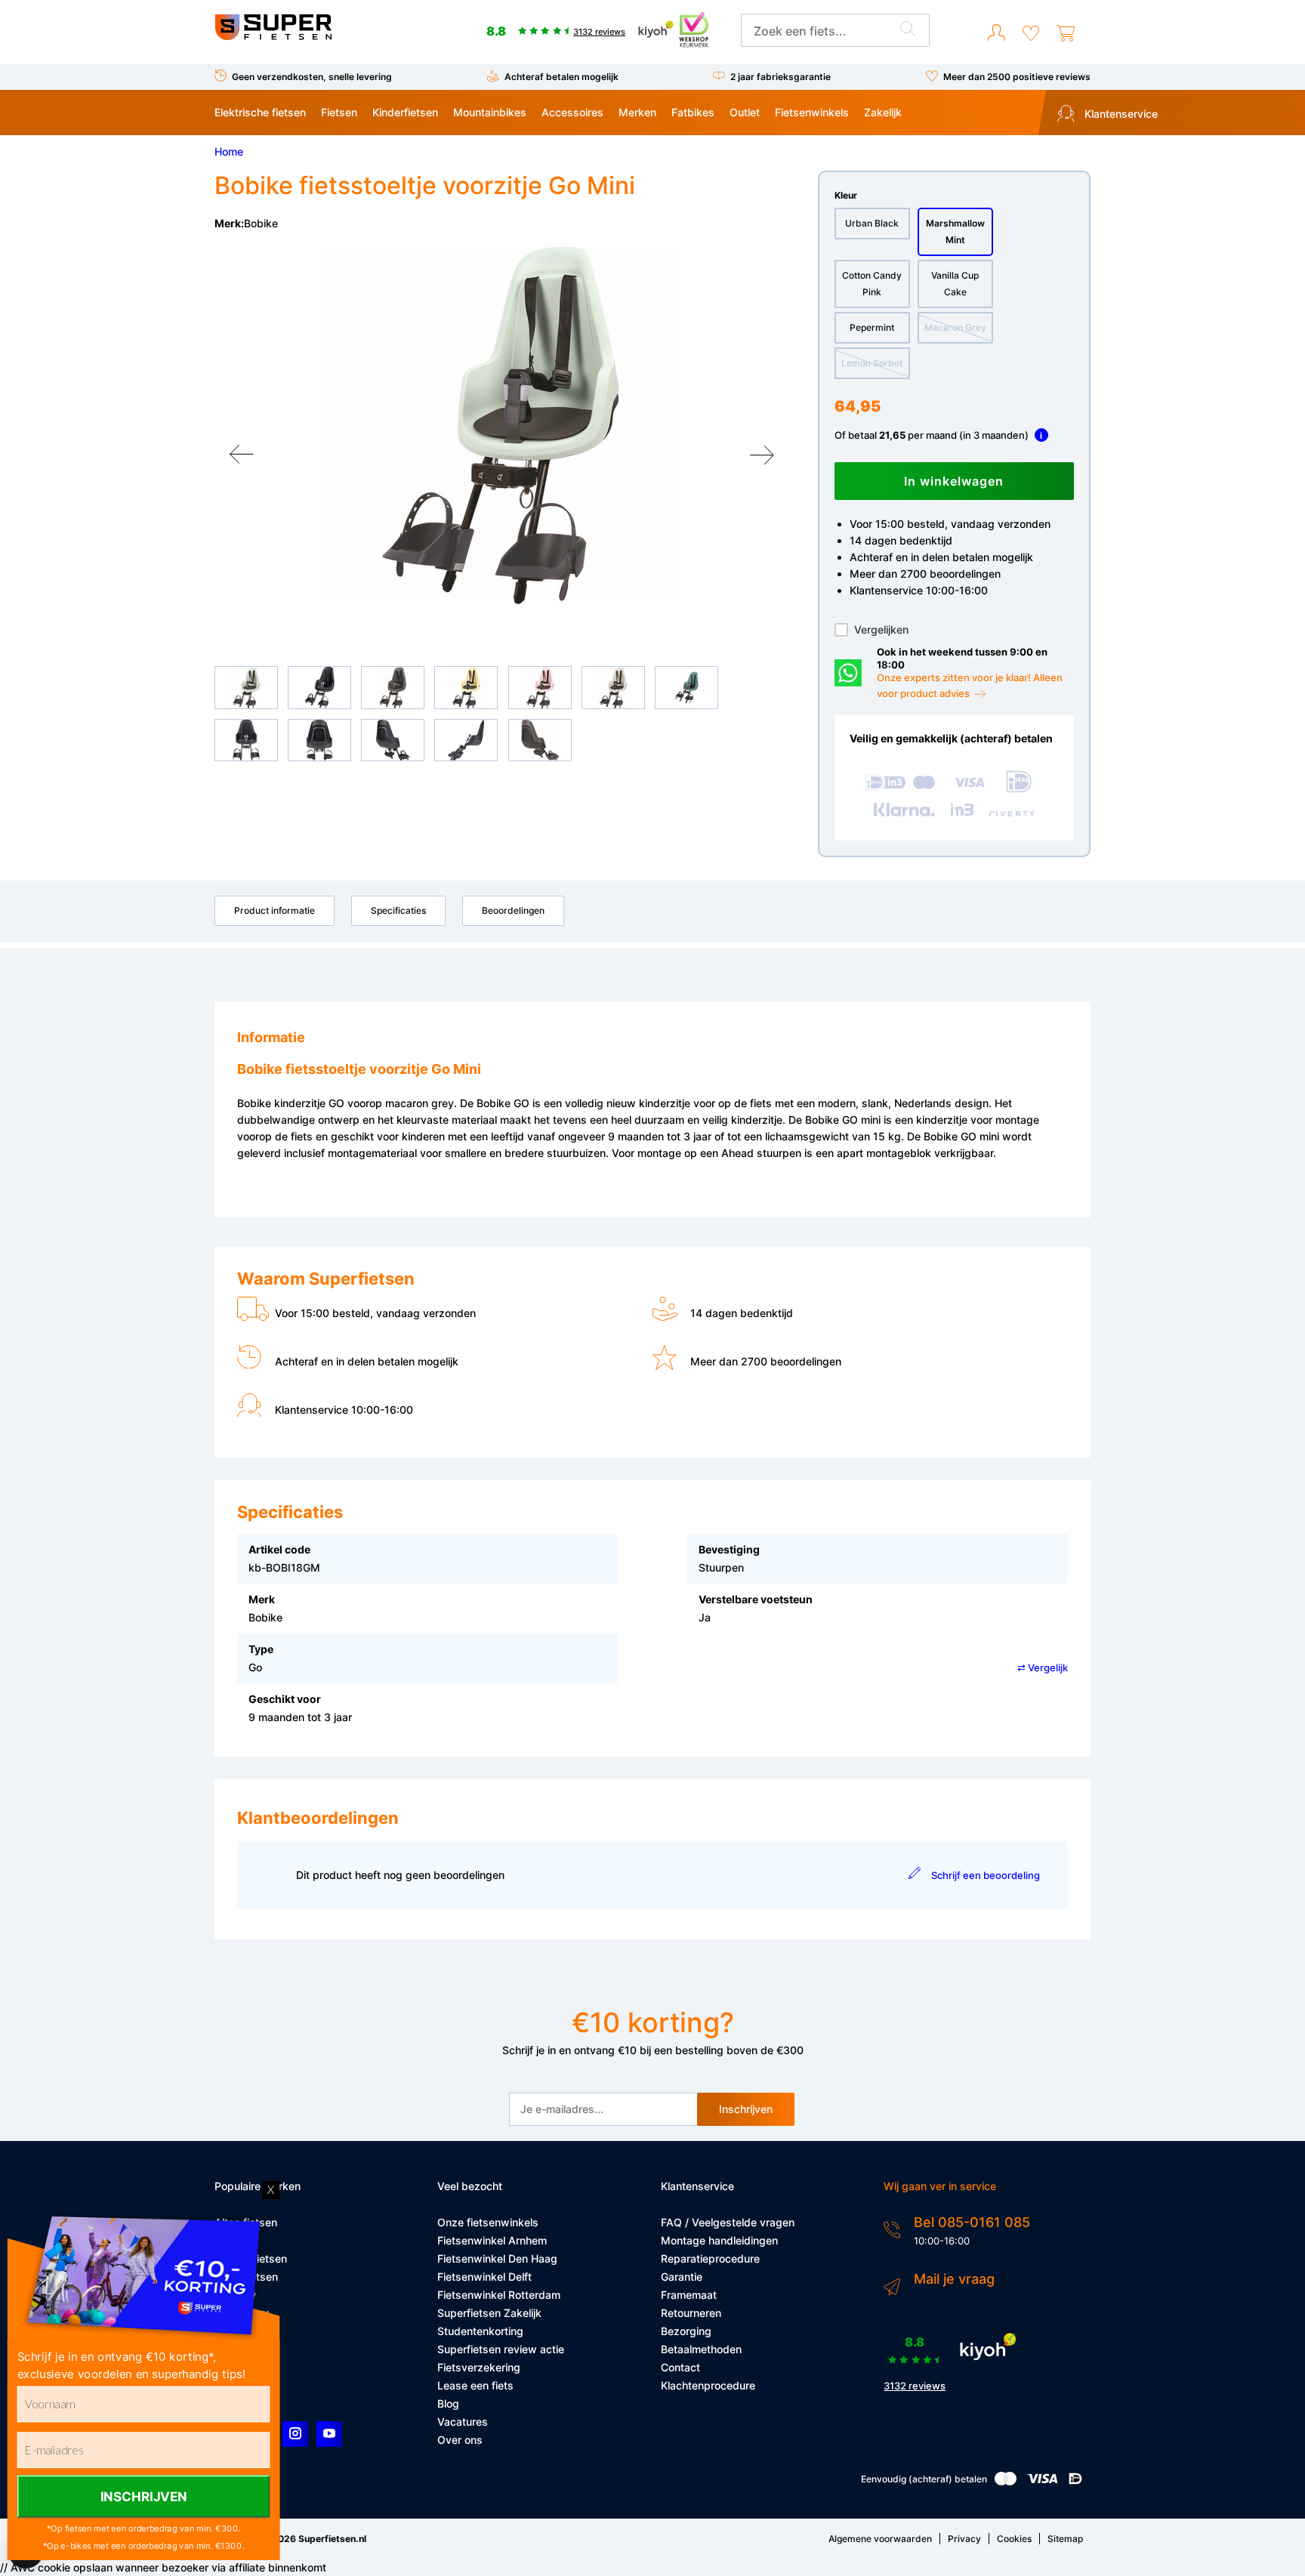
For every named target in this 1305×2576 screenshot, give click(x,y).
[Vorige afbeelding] (242, 455)
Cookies (1014, 2539)
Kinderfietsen (405, 112)
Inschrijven (746, 2109)
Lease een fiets (475, 2385)
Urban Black (872, 223)
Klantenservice (1120, 114)
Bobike (261, 223)
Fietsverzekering (479, 2367)
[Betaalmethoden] (1006, 2482)
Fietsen (339, 112)
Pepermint (872, 327)
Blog (448, 2403)
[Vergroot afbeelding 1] (501, 424)
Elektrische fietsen (260, 112)
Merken (637, 112)
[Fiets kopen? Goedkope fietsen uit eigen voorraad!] (273, 37)
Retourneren (691, 2313)
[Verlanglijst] (1031, 33)
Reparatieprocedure (710, 2258)
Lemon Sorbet (872, 363)
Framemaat (689, 2295)
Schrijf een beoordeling (985, 1875)
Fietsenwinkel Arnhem (492, 2240)
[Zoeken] (908, 31)
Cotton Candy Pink (872, 284)
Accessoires (572, 112)
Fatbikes (693, 112)
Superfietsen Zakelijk (489, 2313)
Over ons (460, 2440)
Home (229, 151)
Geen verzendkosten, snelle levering (312, 77)
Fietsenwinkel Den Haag (497, 2258)
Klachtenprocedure (708, 2385)
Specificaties (398, 910)
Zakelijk (883, 112)
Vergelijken (881, 629)
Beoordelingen (513, 910)
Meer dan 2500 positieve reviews (1017, 77)
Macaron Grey (955, 327)
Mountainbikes (490, 112)
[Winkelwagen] (1066, 33)
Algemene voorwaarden (880, 2539)
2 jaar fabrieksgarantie (781, 77)
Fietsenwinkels (812, 112)
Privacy (964, 2539)
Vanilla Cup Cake (955, 284)
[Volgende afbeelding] (762, 455)
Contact (680, 2367)
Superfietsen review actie (501, 2349)
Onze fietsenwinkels (488, 2222)
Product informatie (275, 910)
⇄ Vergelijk (1043, 1667)
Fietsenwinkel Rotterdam (499, 2295)
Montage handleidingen (719, 2240)
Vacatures (463, 2422)
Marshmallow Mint (955, 231)
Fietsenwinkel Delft (484, 2277)
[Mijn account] (996, 33)
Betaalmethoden (701, 2349)
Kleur (846, 195)
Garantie (682, 2277)
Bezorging (686, 2331)
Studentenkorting (480, 2331)
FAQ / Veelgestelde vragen (728, 2222)
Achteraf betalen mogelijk (561, 77)
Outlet (745, 112)
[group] (501, 424)
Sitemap (1065, 2539)
